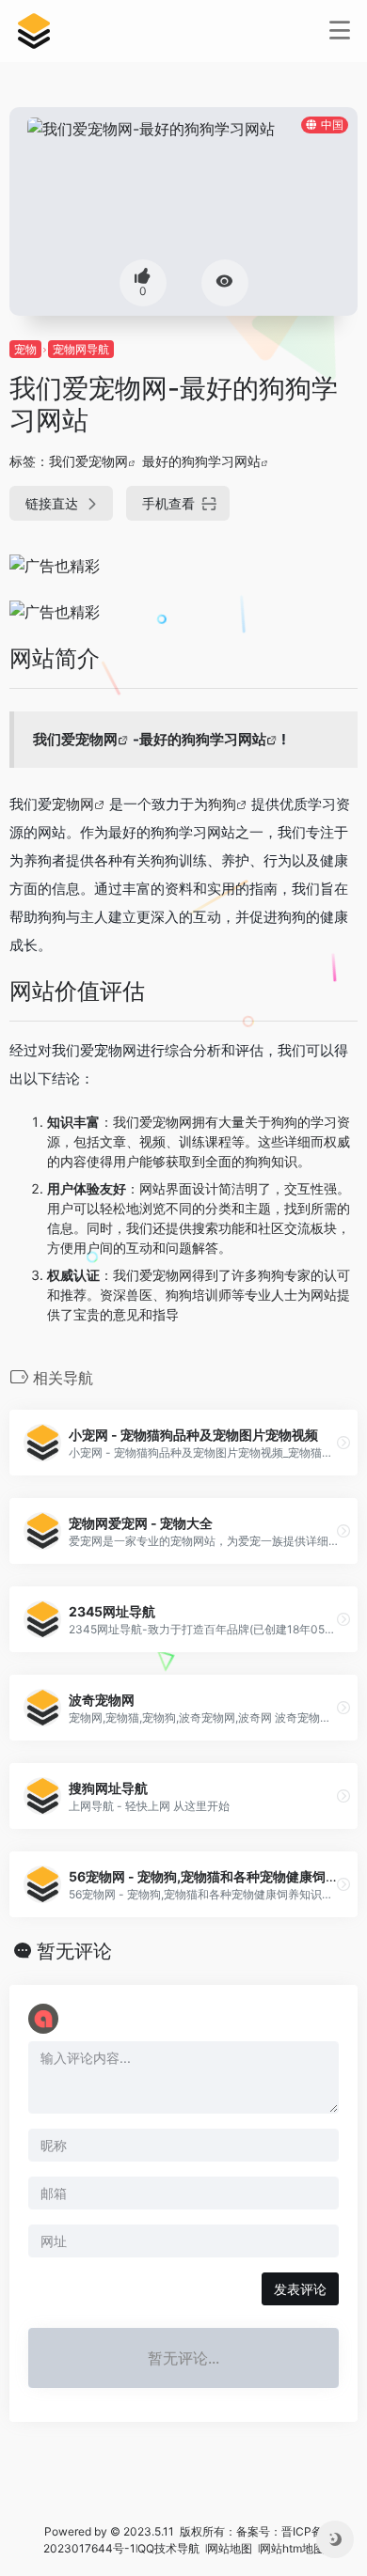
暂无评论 (74, 1951)
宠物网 (73, 804)
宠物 (25, 349)
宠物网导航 (81, 349)
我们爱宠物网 (88, 461)
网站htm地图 (292, 2548)
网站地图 (231, 2548)
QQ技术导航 (168, 2548)
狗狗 (222, 804)
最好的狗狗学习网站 (201, 461)
